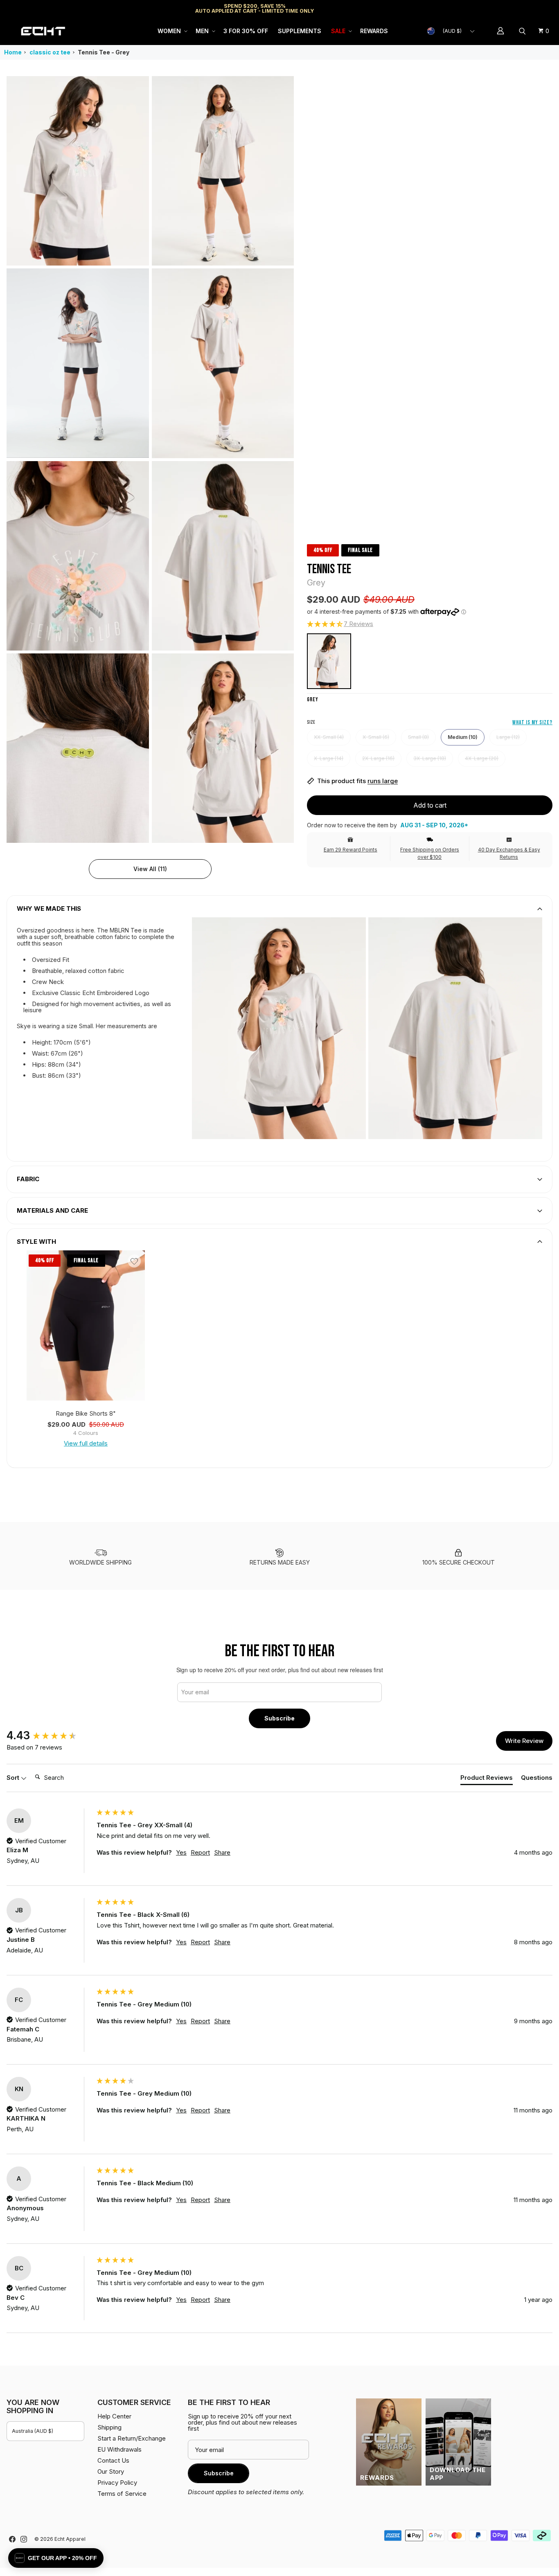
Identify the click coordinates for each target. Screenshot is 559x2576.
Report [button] (200, 1852)
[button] (172, 31)
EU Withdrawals (119, 2449)
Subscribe (279, 1718)
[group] (50, 1736)
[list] (150, 459)
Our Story (111, 2471)
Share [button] (222, 1852)
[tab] (487, 1779)
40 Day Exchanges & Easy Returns (509, 853)
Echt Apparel (70, 2539)
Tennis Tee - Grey (104, 52)
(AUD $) (452, 31)
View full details (86, 1443)
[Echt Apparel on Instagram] (24, 2539)
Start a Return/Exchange (132, 2438)
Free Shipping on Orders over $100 (430, 853)
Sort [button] (14, 1778)
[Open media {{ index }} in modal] (78, 171)
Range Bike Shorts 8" (86, 1413)
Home (13, 52)
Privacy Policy (117, 2483)
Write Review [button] (524, 1741)
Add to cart (430, 805)
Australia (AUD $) (33, 2431)
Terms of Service (122, 2494)
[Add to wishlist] (134, 1261)
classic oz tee (50, 52)
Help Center (525, 8)
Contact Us (113, 2460)
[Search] (523, 31)
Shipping (483, 8)
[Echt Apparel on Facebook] (12, 2539)
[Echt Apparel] (43, 31)
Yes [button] (181, 1852)
